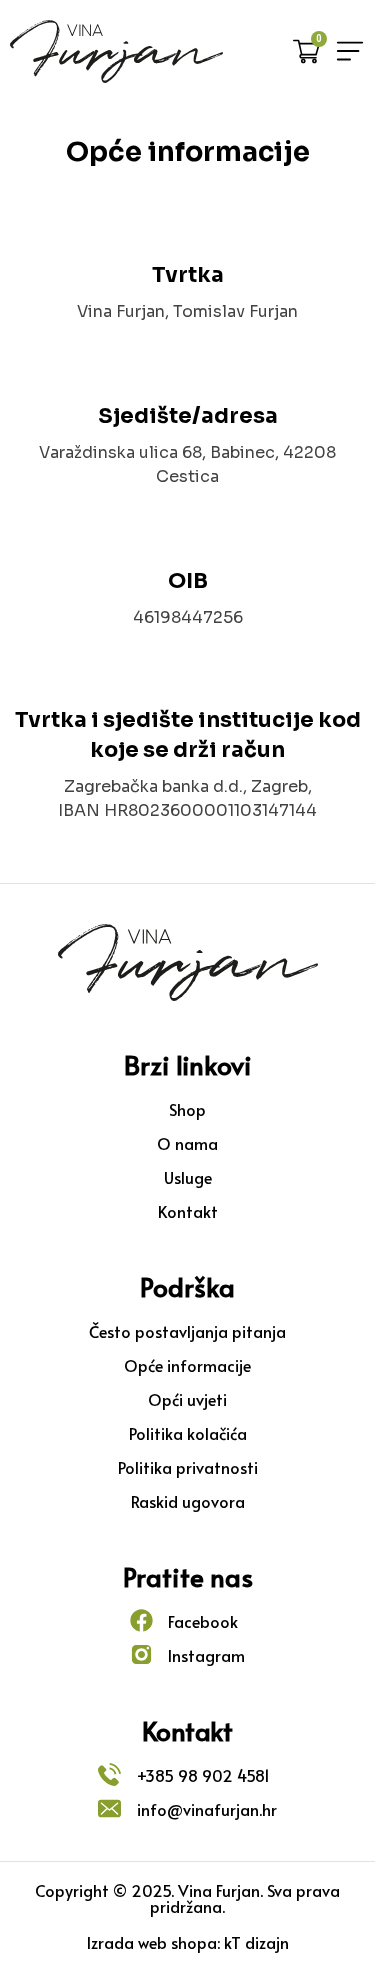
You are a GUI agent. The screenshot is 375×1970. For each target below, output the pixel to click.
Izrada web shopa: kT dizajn (188, 1942)
